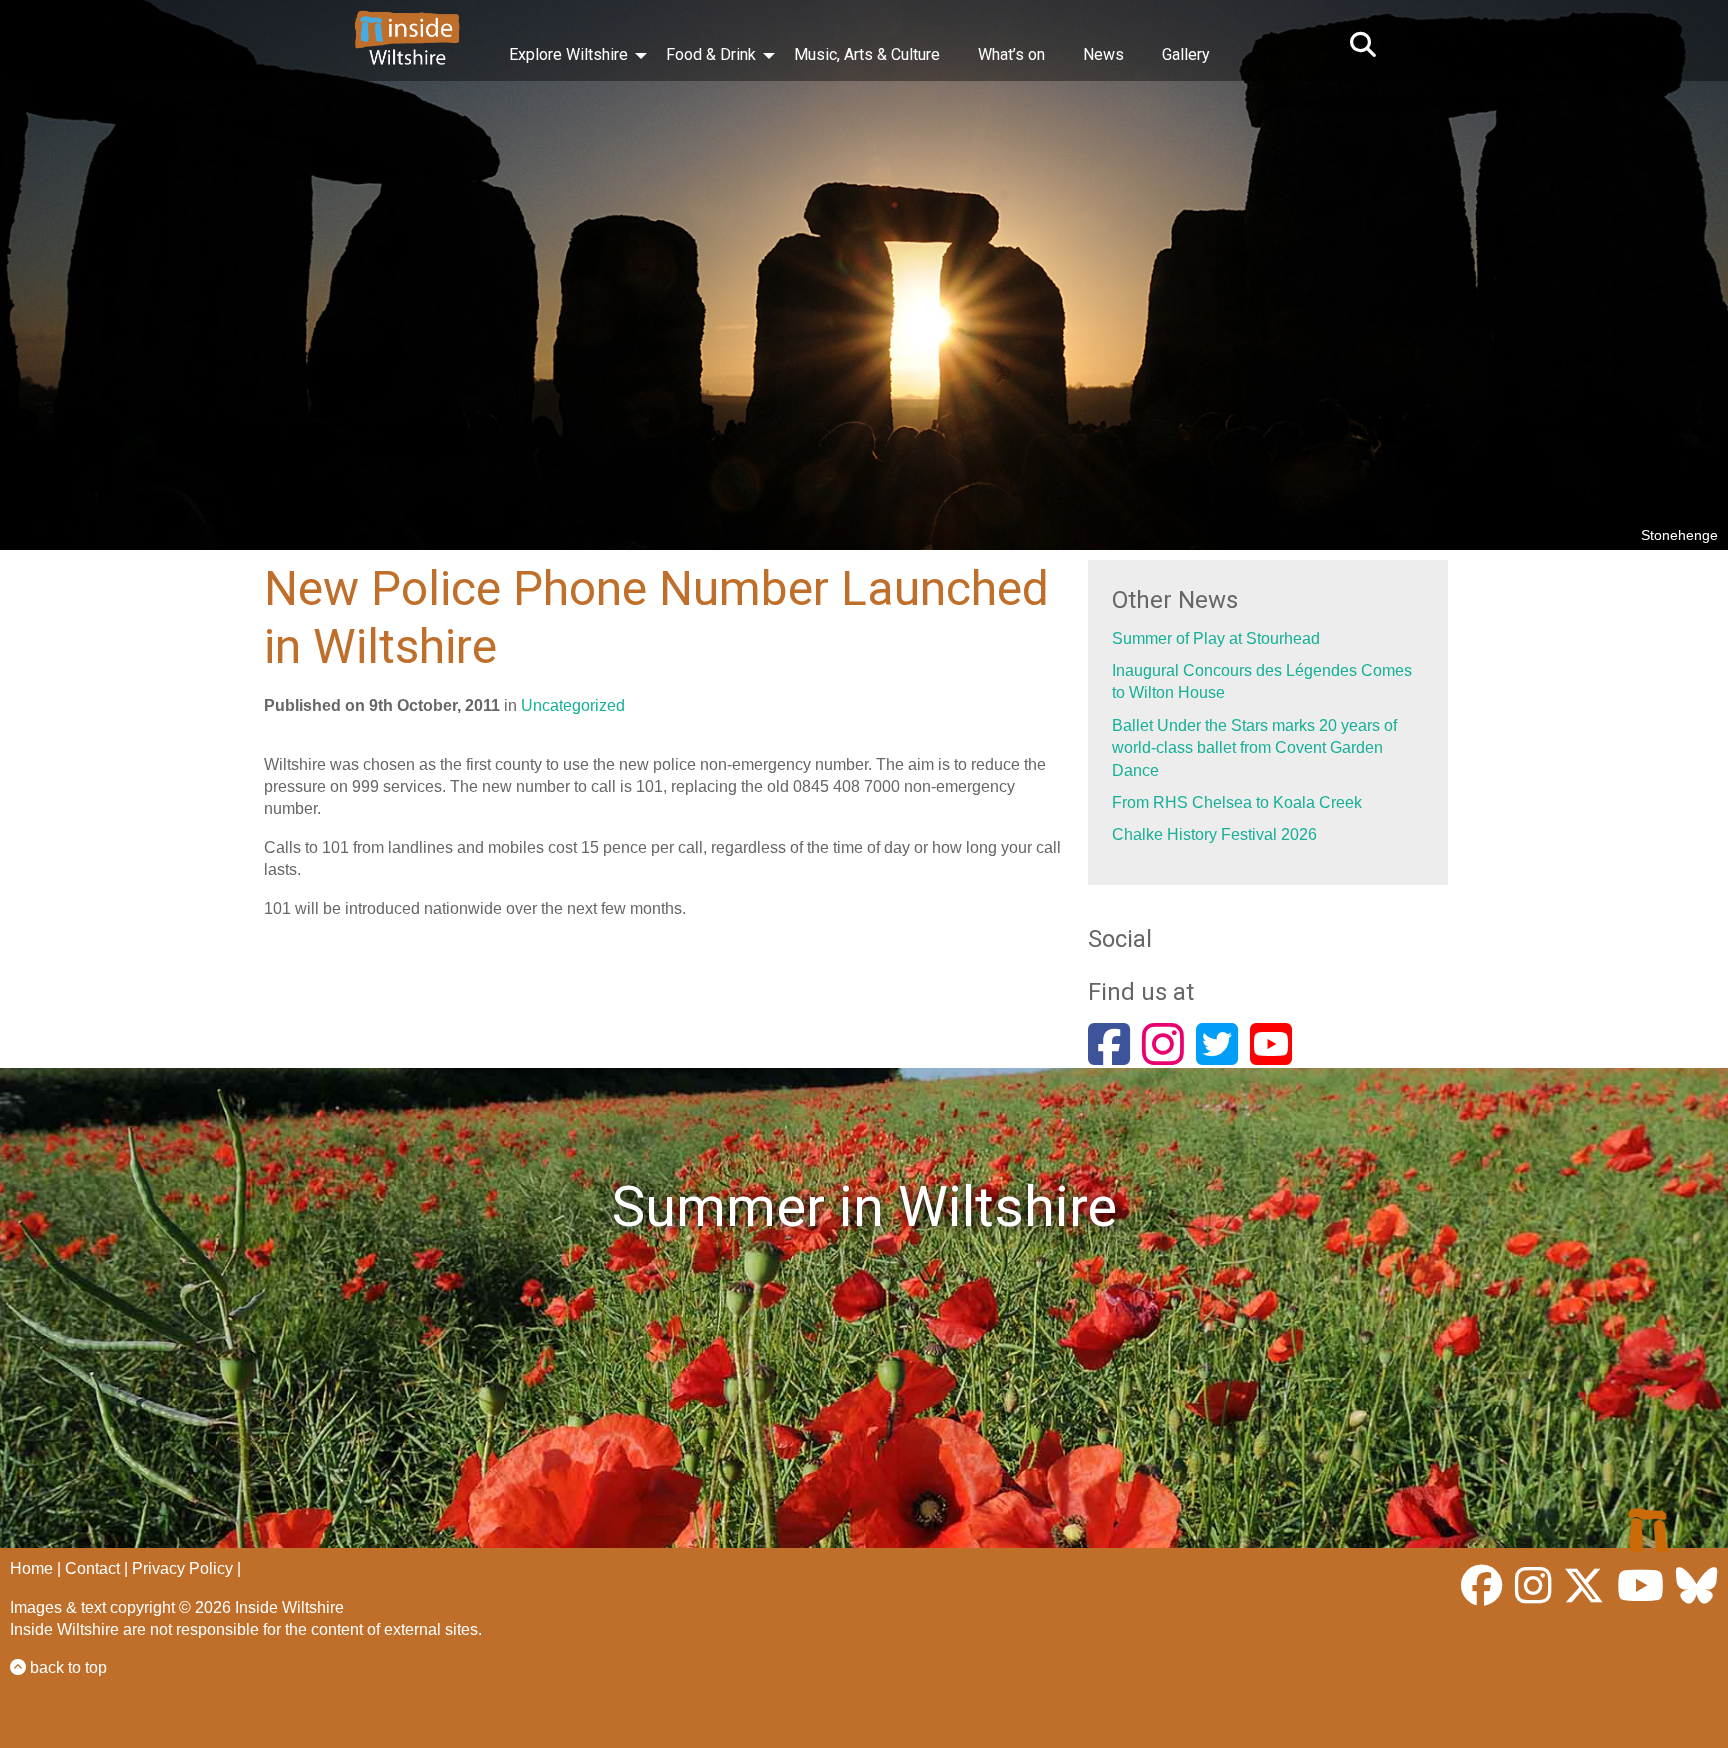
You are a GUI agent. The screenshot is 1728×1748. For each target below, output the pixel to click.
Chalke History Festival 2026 (1214, 834)
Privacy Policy (182, 1568)
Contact (92, 1568)
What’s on (1011, 54)
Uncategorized (573, 705)
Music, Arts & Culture (867, 54)
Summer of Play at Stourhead (1216, 638)
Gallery (1186, 54)
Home (31, 1568)
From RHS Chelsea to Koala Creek (1237, 802)
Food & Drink (711, 54)
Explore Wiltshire (568, 54)
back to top (66, 1667)
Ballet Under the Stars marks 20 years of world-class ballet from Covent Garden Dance (1254, 748)
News (1103, 54)
